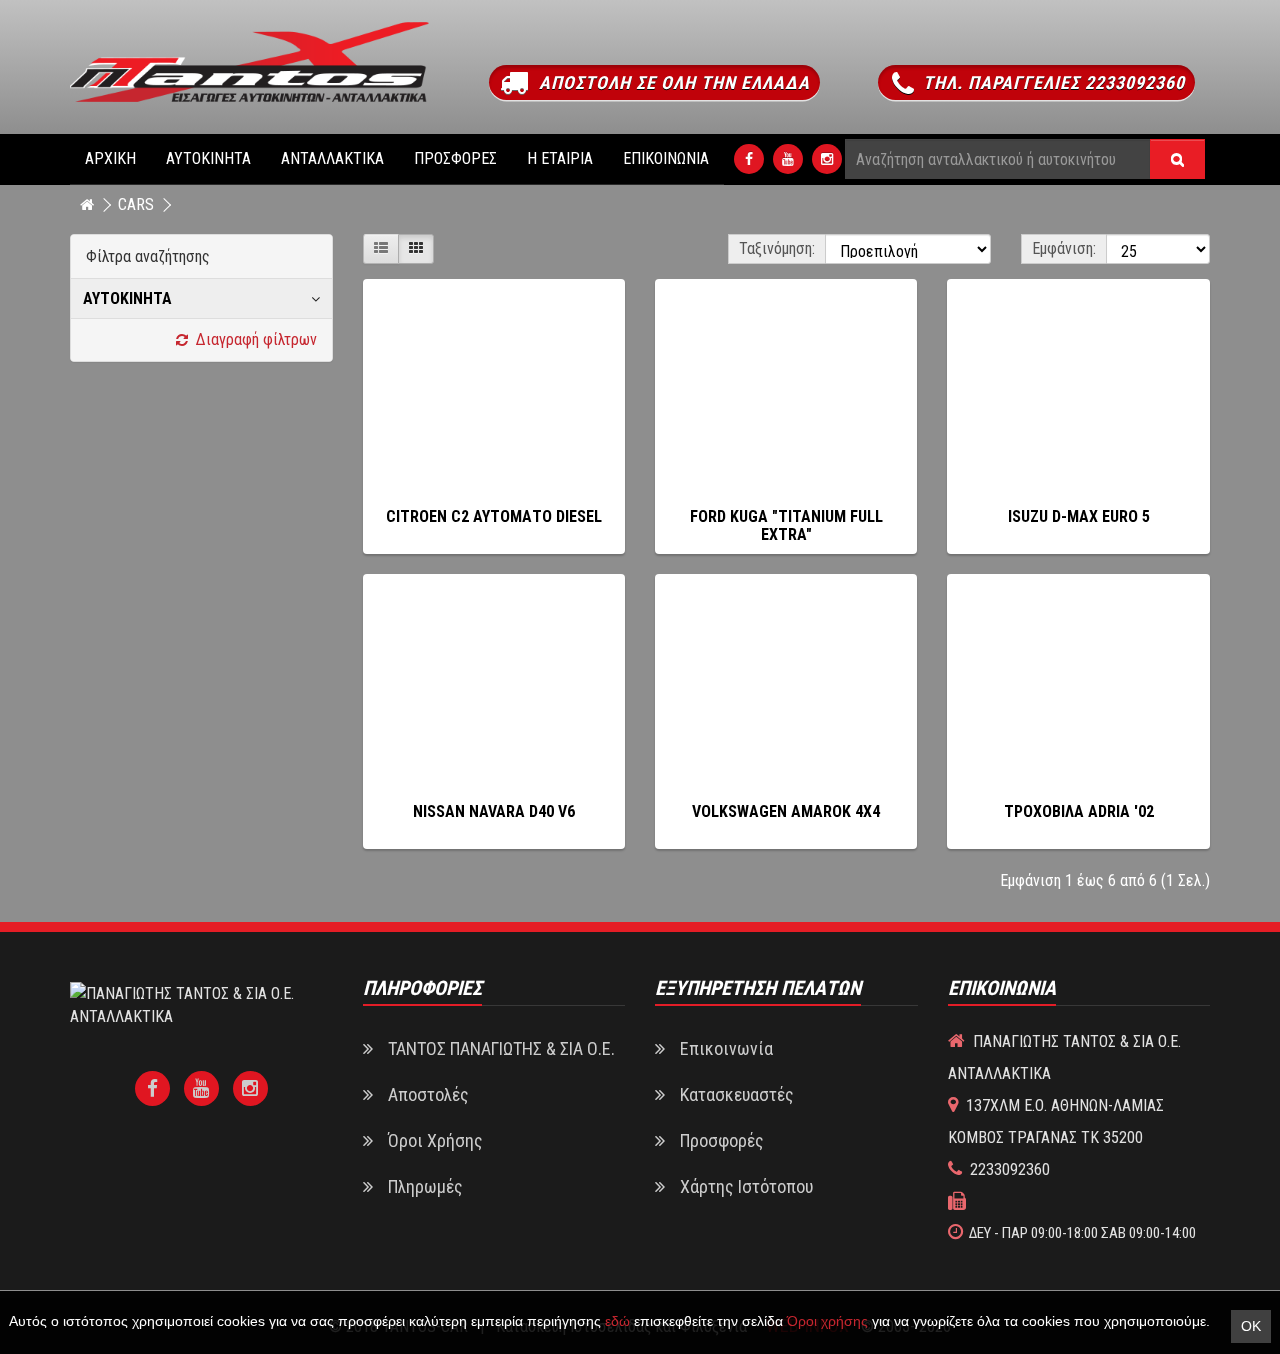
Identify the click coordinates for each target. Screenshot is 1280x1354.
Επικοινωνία (666, 158)
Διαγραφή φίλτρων (252, 339)
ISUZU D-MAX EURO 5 (1079, 516)
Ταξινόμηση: (777, 248)
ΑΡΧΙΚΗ (110, 158)
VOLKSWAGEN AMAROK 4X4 (786, 811)
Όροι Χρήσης (435, 1140)
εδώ (617, 1321)
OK (1251, 1326)
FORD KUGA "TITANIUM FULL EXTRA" (786, 525)
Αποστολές (428, 1094)
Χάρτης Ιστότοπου (746, 1186)
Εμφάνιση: (1064, 248)
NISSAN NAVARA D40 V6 (494, 811)
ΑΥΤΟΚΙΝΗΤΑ (208, 158)
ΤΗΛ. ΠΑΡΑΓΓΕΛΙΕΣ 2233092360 (1051, 82)
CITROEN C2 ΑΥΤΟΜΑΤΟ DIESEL (494, 516)
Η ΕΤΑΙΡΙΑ (560, 158)
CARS (136, 204)
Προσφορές (455, 158)
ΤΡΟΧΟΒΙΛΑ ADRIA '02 (1079, 811)
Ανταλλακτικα (332, 158)
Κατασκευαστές (737, 1094)
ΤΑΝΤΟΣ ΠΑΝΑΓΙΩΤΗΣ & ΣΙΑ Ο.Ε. (501, 1048)
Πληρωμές (425, 1186)
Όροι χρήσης (827, 1321)
